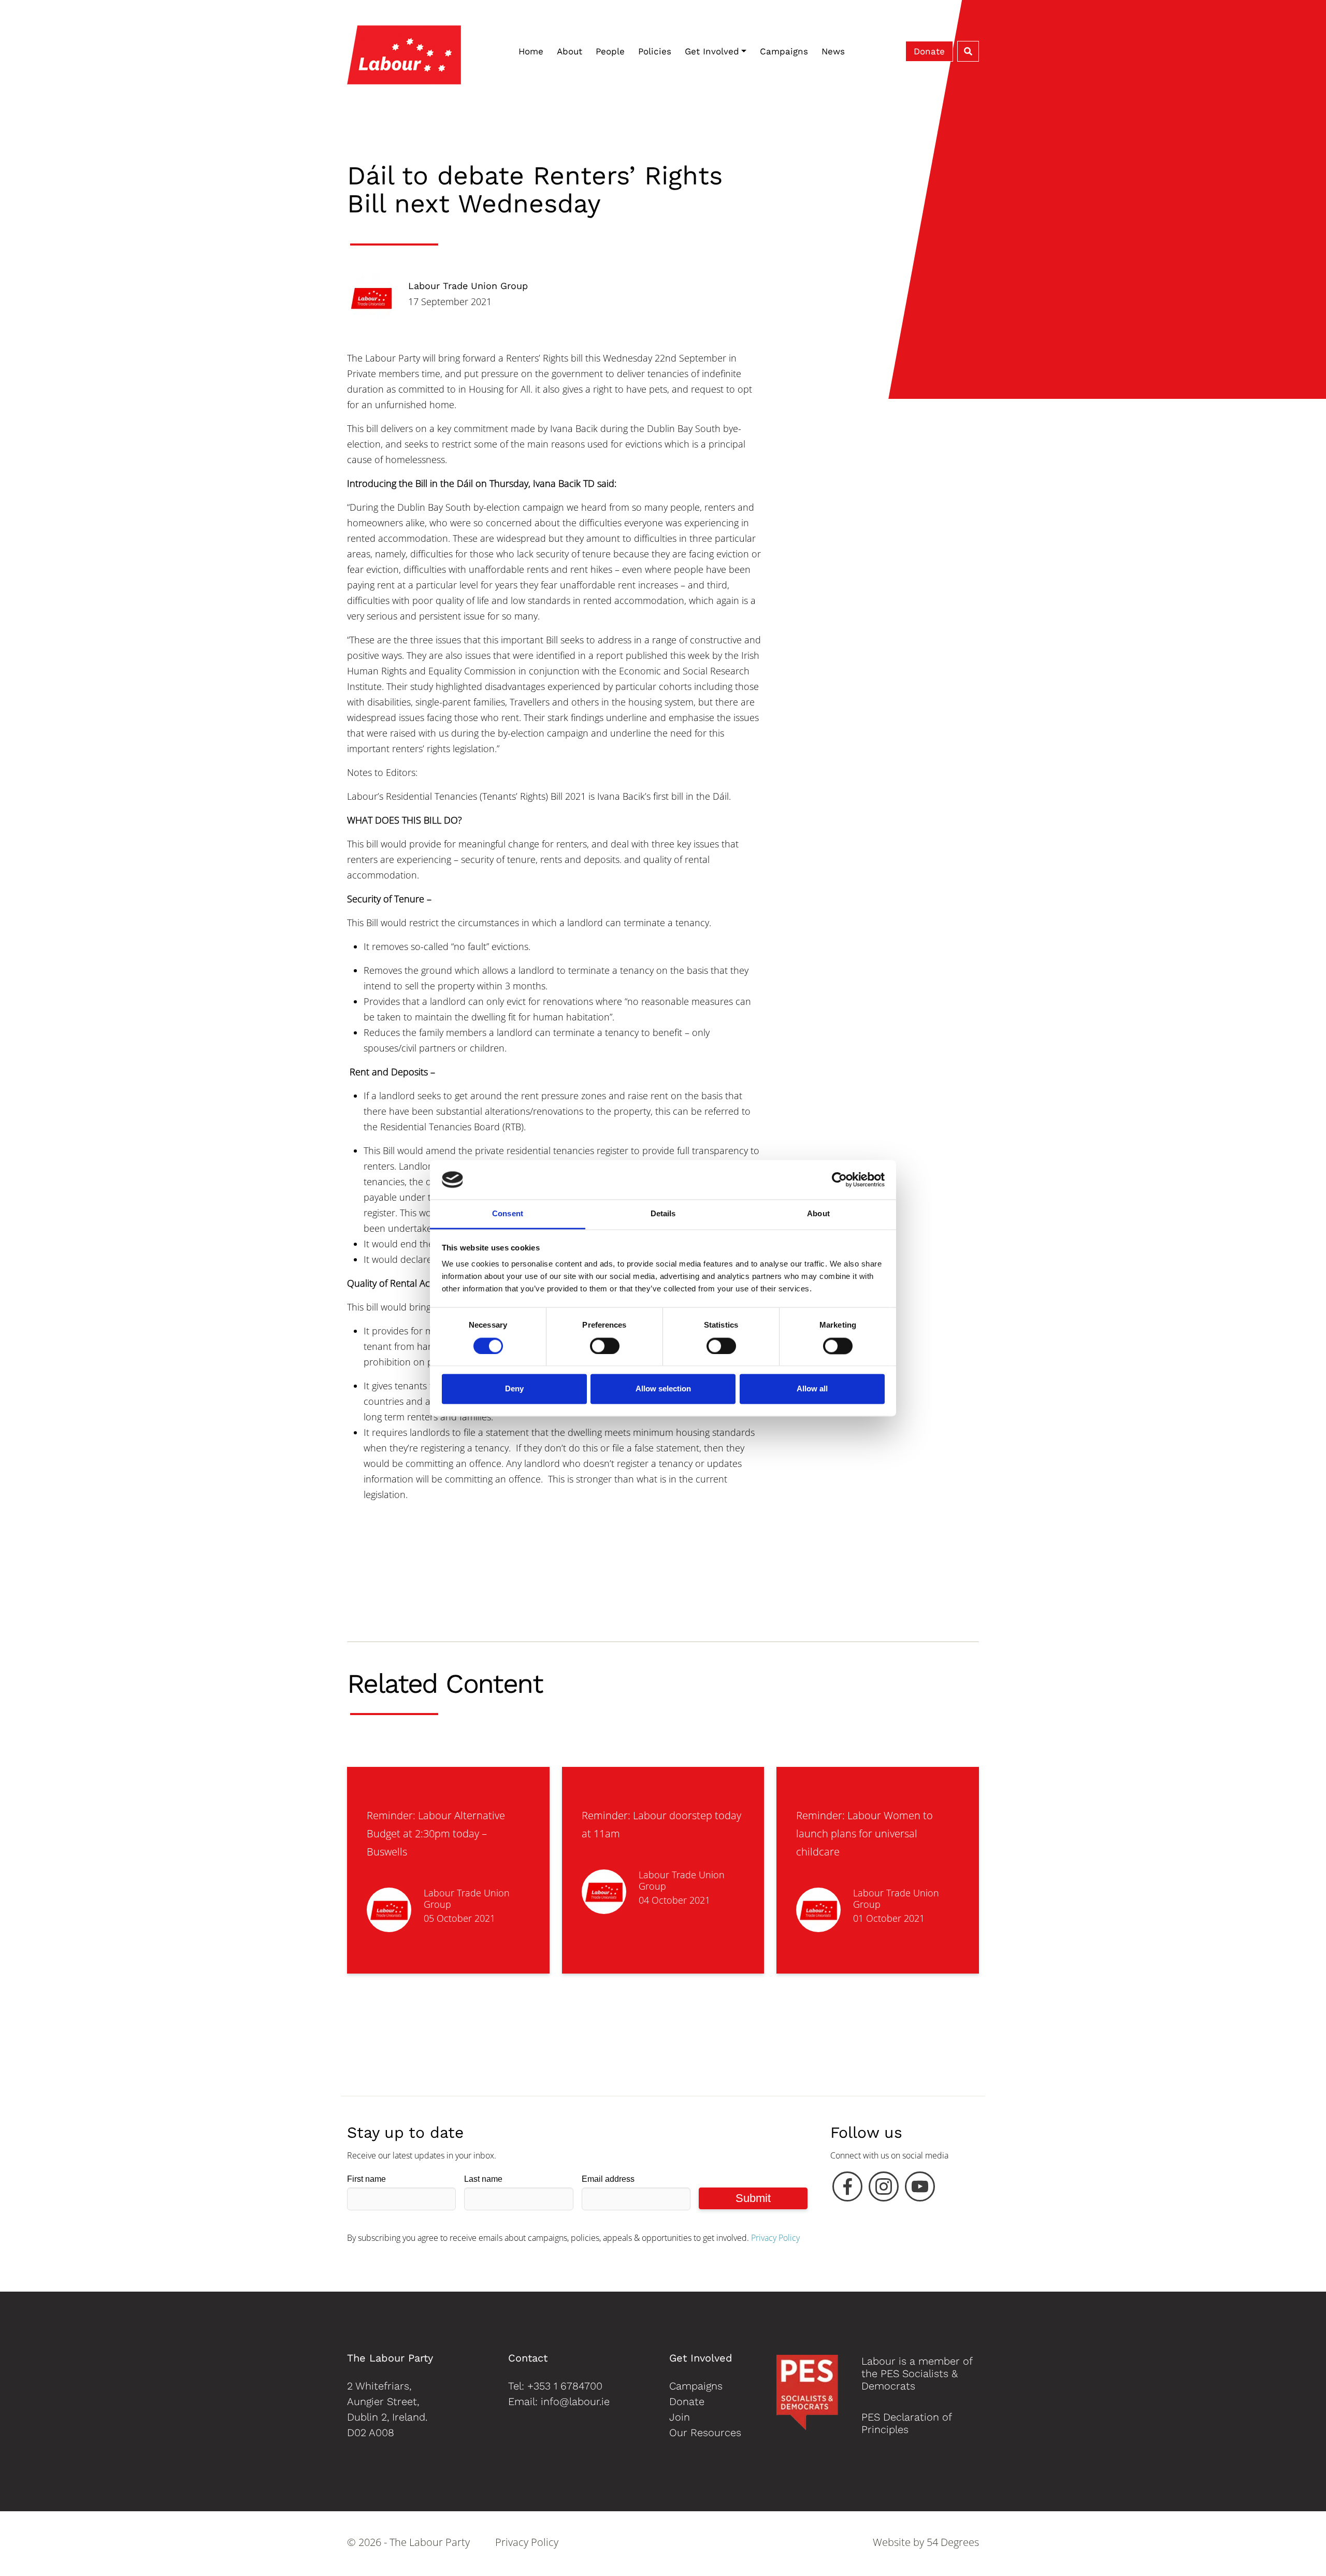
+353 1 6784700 (565, 2386)
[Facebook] (847, 2189)
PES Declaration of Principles (906, 2423)
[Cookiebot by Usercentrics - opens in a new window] (839, 1179)
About (570, 51)
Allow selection (663, 1389)
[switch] (605, 1346)
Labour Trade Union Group (468, 286)
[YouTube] (920, 2189)
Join (680, 2417)
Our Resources (705, 2433)
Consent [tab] (508, 1214)
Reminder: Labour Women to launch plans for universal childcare (864, 1833)
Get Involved (712, 51)
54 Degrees (953, 2542)
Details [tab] (663, 1214)
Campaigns (784, 51)
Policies (655, 51)
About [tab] (818, 1214)
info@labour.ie (575, 2401)
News (833, 51)
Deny (514, 1389)
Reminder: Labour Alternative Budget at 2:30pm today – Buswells (436, 1833)
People (610, 51)
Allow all (812, 1389)
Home (531, 51)
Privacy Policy (775, 2238)
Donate (929, 51)
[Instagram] (884, 2189)
